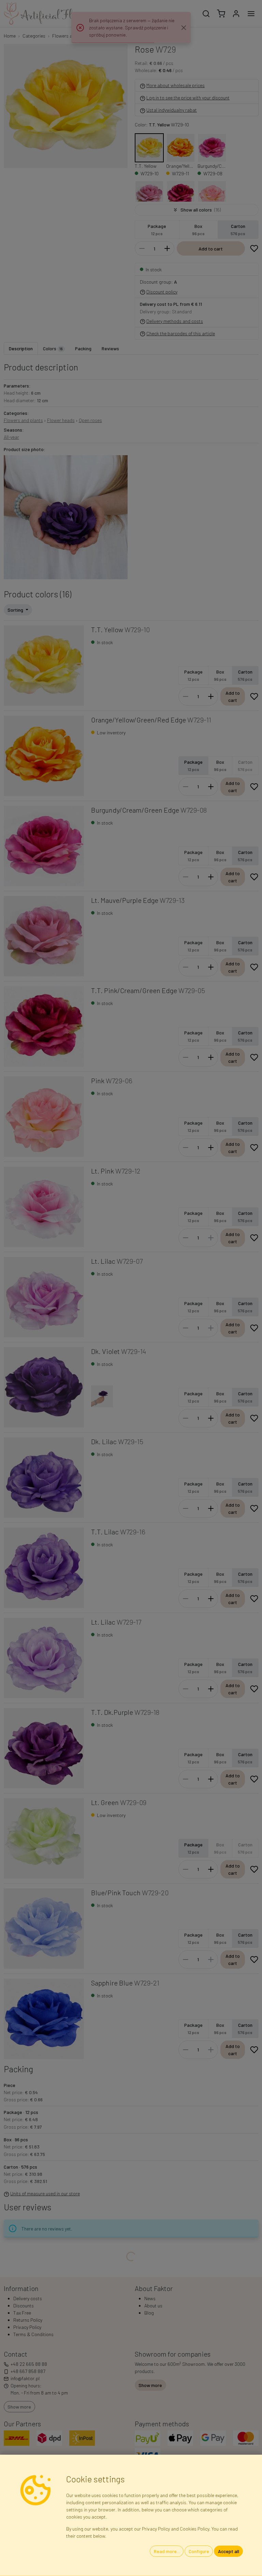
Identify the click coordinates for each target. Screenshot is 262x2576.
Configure (199, 2551)
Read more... (167, 2551)
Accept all (229, 2551)
